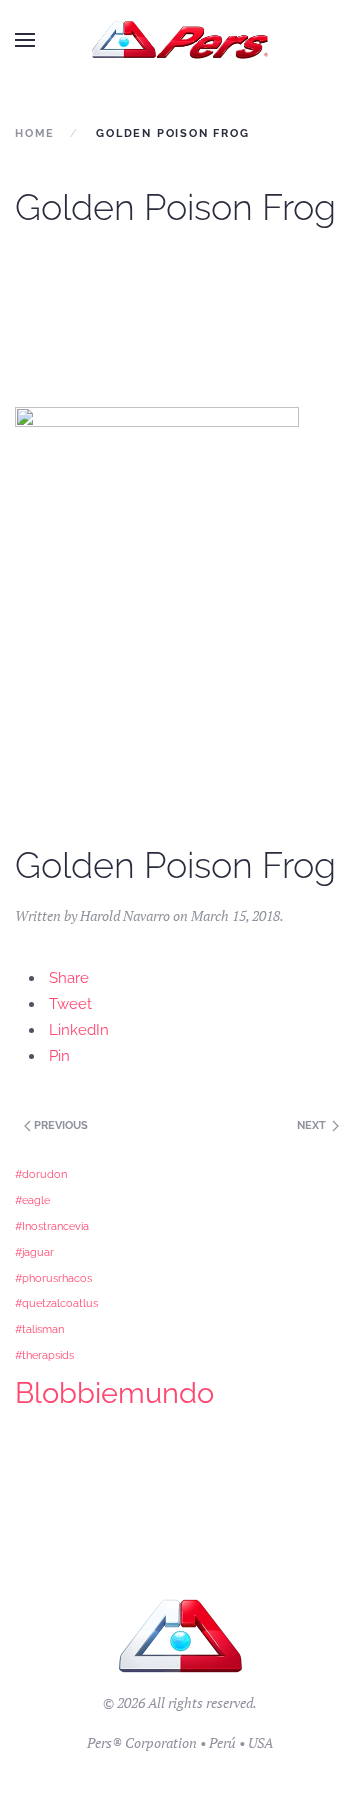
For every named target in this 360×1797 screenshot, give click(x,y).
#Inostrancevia (52, 1226)
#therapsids (44, 1355)
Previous (59, 1125)
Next (313, 1125)
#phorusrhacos (53, 1278)
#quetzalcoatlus (56, 1303)
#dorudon (41, 1174)
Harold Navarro (125, 915)
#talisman (39, 1329)
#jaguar (34, 1252)
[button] (25, 40)
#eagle (32, 1200)
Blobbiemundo (114, 1392)
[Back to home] (180, 40)
